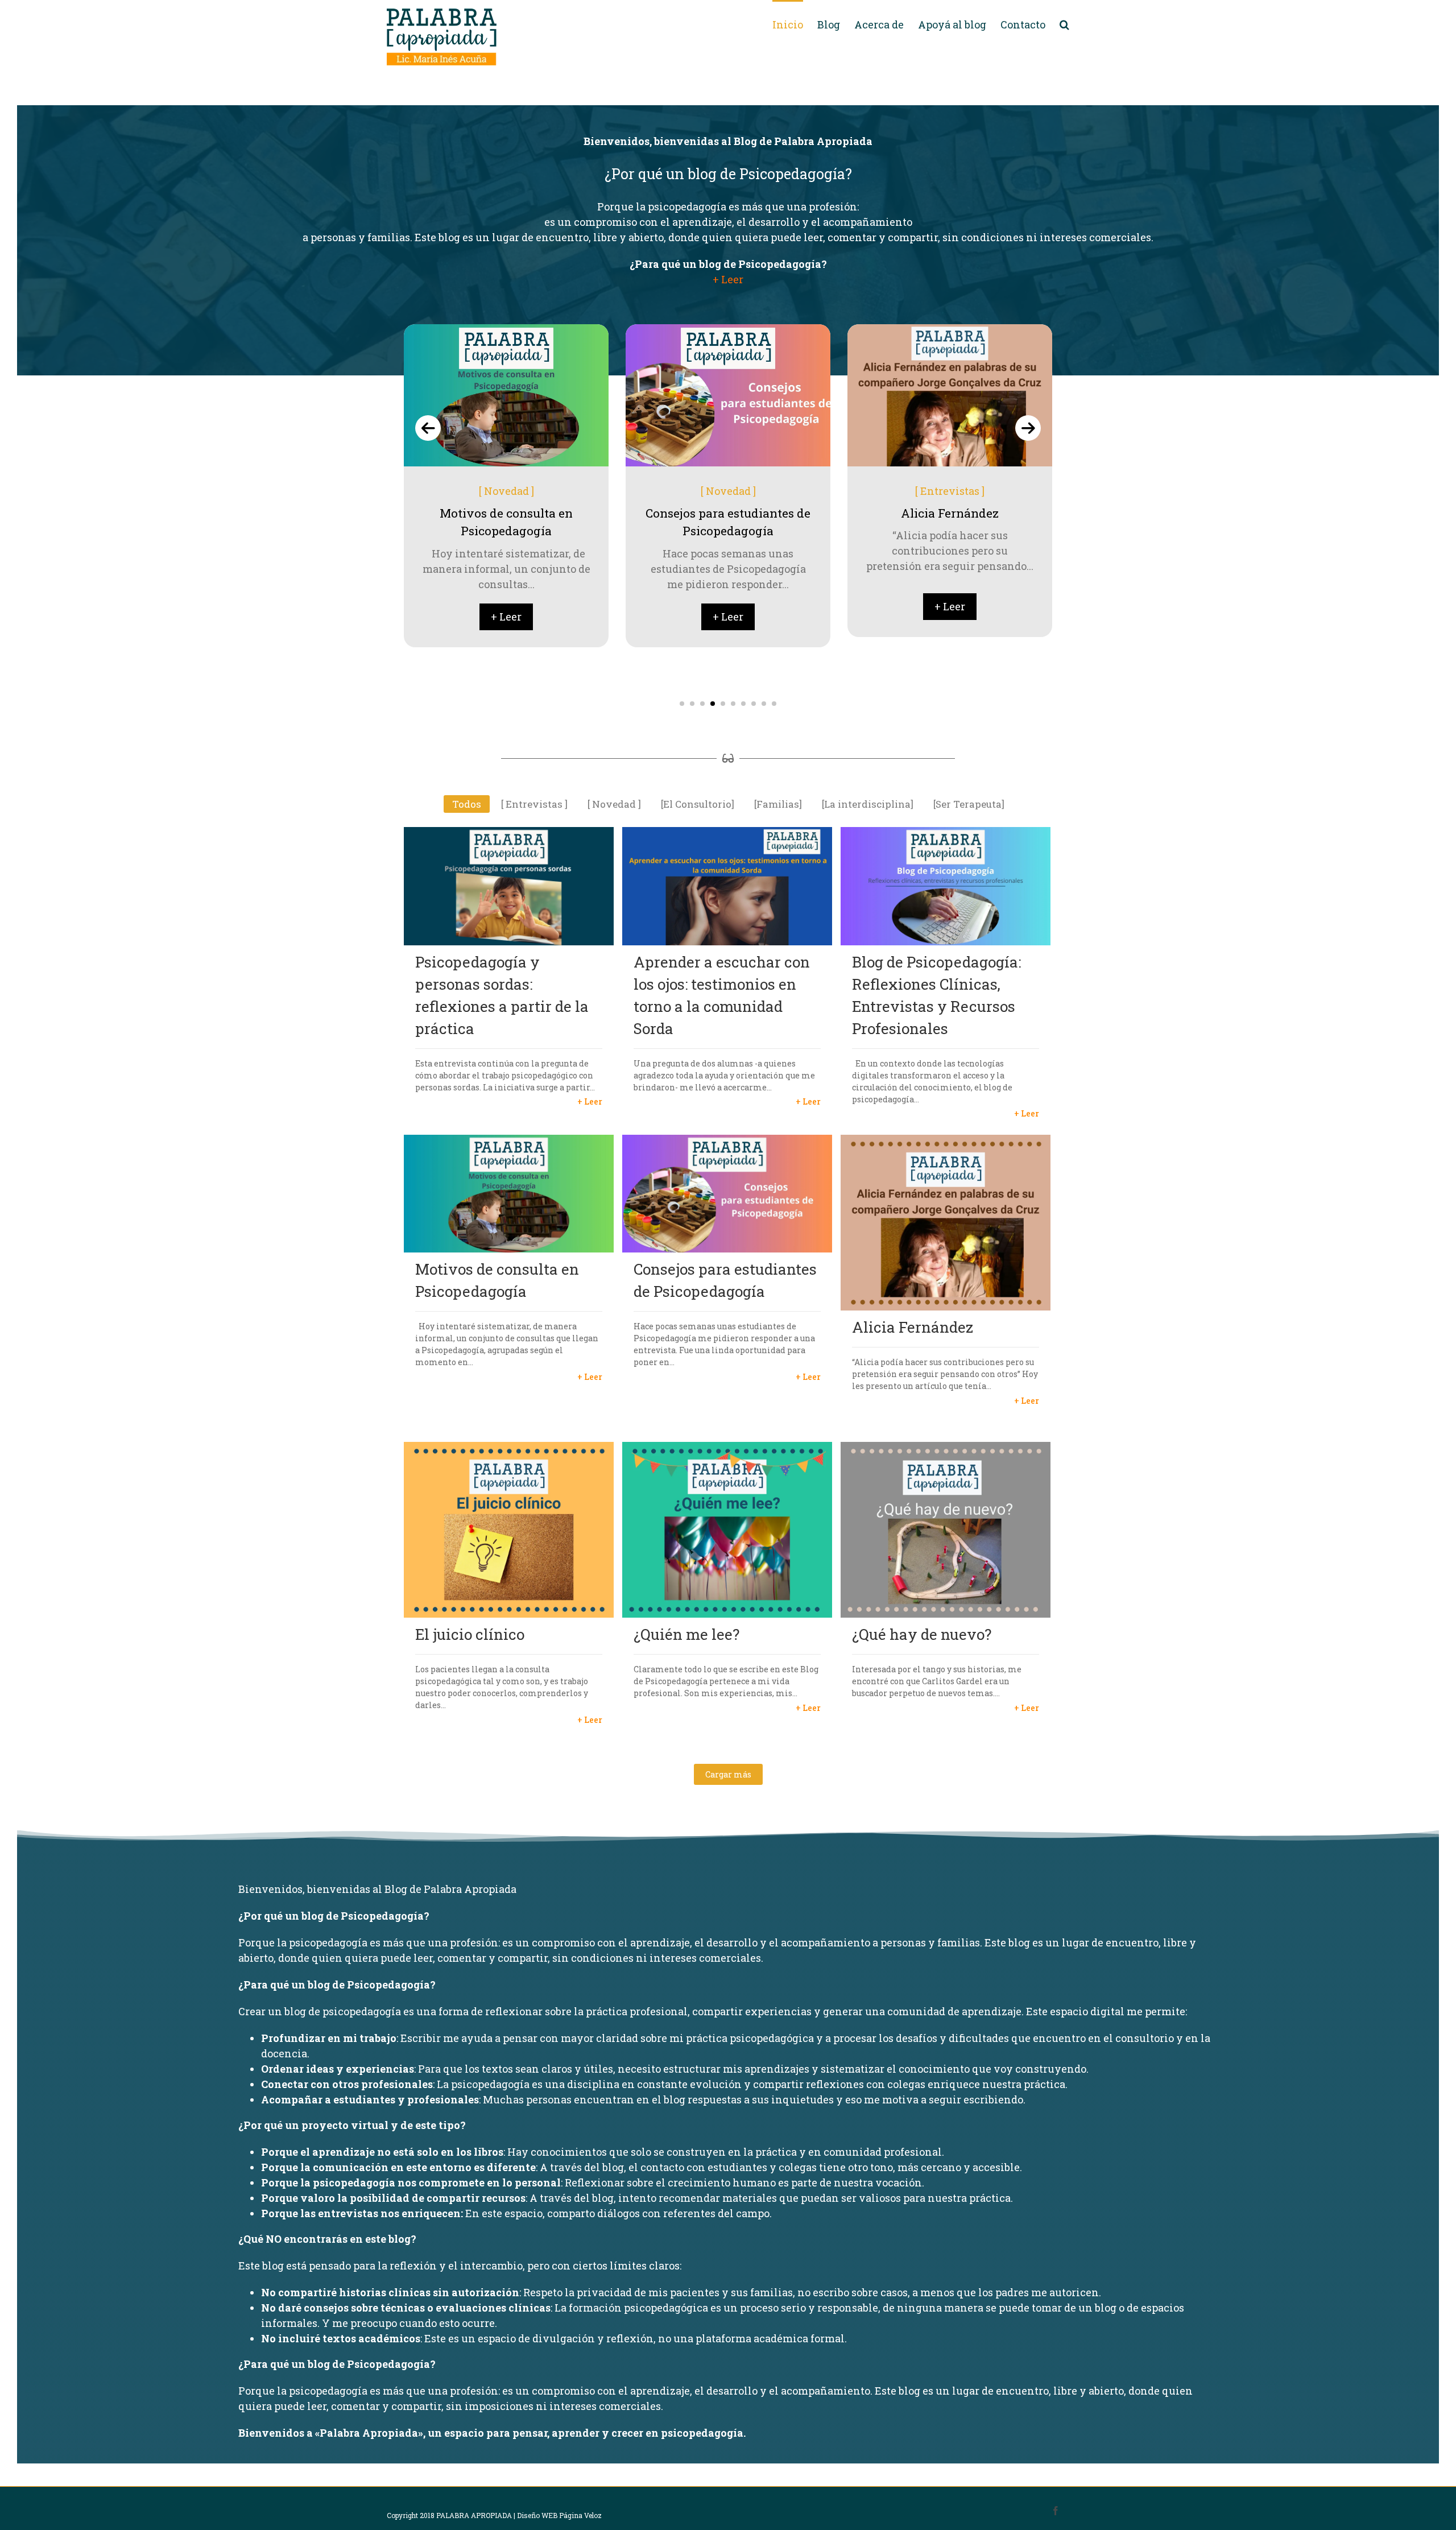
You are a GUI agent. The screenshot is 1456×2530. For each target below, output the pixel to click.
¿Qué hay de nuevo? (922, 1634)
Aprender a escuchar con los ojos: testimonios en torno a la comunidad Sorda (722, 995)
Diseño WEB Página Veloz (559, 2515)
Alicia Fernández (913, 1327)
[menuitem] (795, 24)
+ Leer (728, 279)
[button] (682, 704)
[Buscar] (1064, 24)
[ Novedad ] (506, 491)
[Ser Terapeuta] (950, 491)
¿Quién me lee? (686, 1634)
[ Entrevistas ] (728, 491)
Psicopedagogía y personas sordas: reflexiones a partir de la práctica (502, 995)
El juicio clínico (470, 1634)
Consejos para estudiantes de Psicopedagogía (725, 1280)
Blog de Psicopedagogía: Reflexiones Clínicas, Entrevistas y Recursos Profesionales (936, 995)
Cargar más (728, 1774)
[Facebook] (1056, 2511)
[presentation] (428, 428)
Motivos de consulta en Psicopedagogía (497, 1280)
